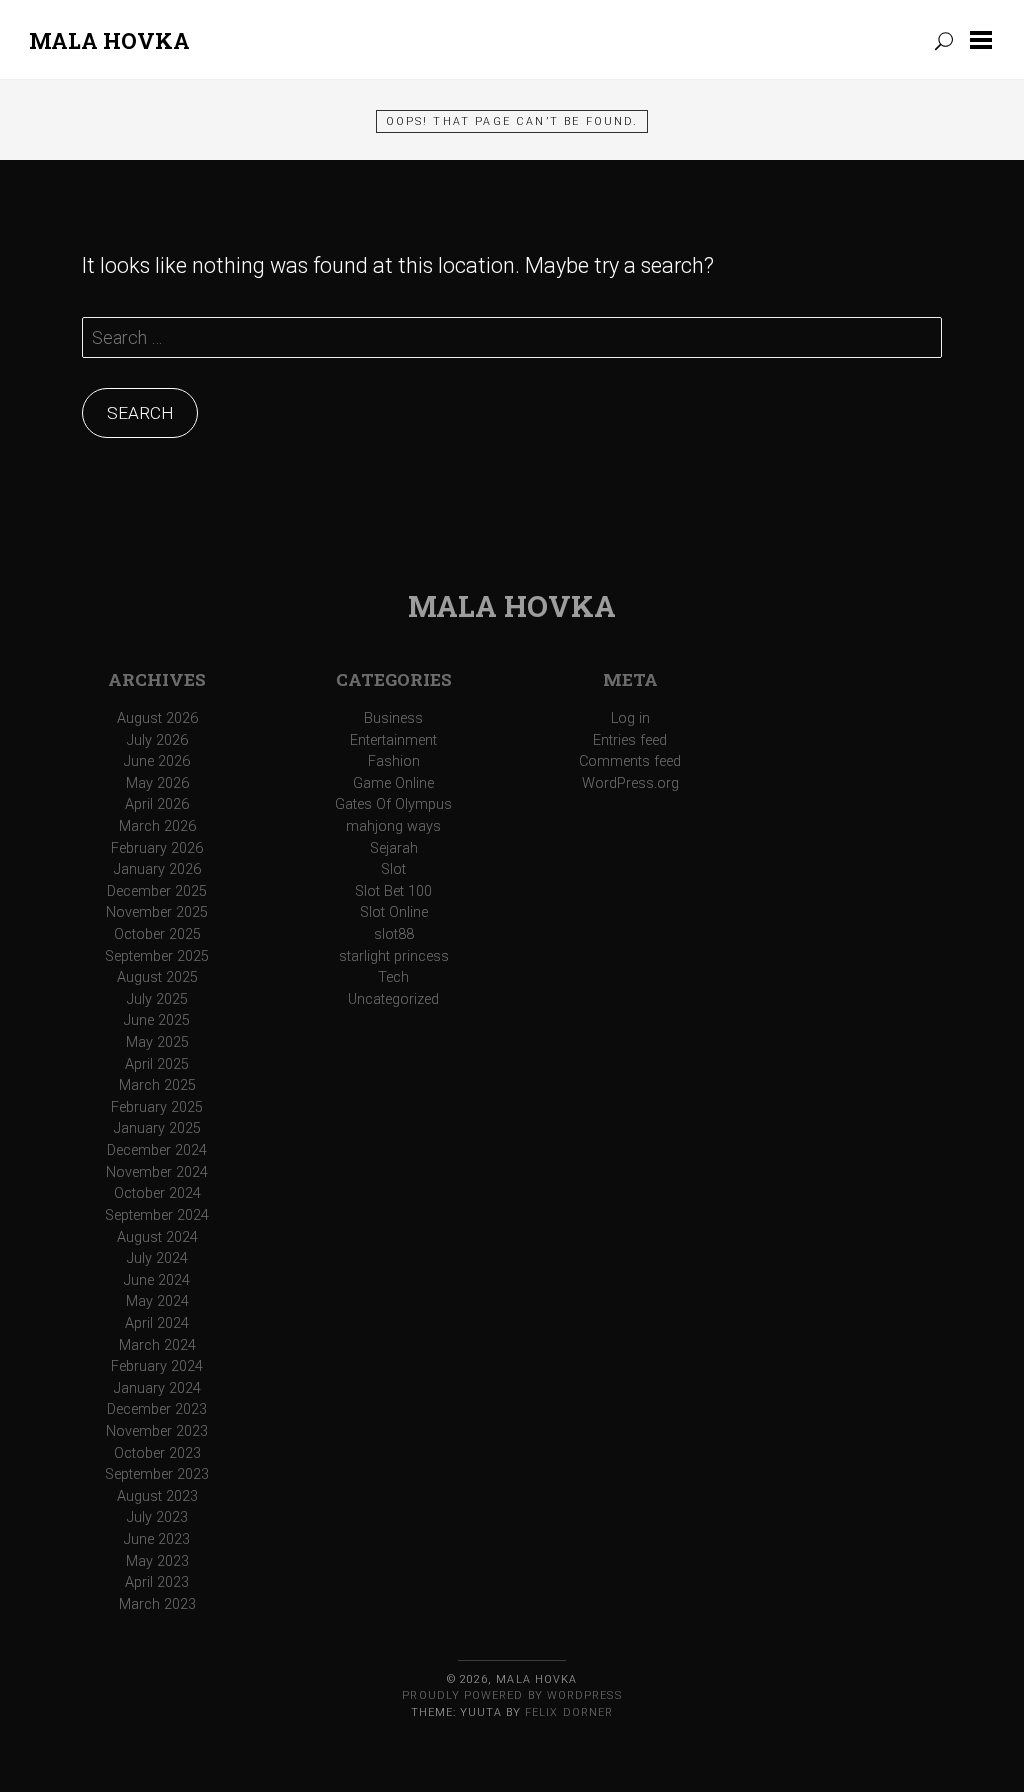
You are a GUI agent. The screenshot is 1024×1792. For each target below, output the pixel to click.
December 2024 (157, 1150)
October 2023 (157, 1453)
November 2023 (157, 1431)
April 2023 (157, 1582)
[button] (985, 40)
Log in (630, 718)
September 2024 (157, 1215)
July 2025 (157, 999)
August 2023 (157, 1496)
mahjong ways (393, 826)
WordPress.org (630, 783)
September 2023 (157, 1474)
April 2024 (157, 1323)
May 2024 (157, 1301)
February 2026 (157, 848)
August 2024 (157, 1237)
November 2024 (157, 1172)
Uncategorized (393, 999)
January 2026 (157, 869)
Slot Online (394, 912)
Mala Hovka (109, 40)
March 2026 (157, 826)
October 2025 (157, 934)
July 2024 (157, 1258)
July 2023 (157, 1517)
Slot (393, 869)
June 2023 (157, 1539)
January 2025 (157, 1128)
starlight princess (394, 956)
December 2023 (157, 1409)
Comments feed (630, 761)
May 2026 (157, 783)
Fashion (394, 761)
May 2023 (157, 1561)
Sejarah (394, 848)
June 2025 (157, 1020)
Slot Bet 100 (393, 891)
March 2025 (157, 1085)
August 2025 (157, 977)
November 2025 (157, 912)
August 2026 (157, 718)
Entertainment (393, 740)
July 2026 (157, 740)
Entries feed (630, 740)
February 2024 (157, 1366)
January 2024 (157, 1388)
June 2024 (157, 1280)
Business (393, 718)
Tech (393, 977)
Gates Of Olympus (393, 804)
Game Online (393, 783)
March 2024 (157, 1345)
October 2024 (157, 1193)
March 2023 (157, 1604)
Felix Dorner (569, 1712)
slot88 (394, 934)
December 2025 (157, 891)
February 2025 (157, 1107)
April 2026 (157, 804)
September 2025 (157, 956)
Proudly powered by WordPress (511, 1695)
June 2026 (157, 761)
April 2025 (157, 1064)
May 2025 (157, 1042)
